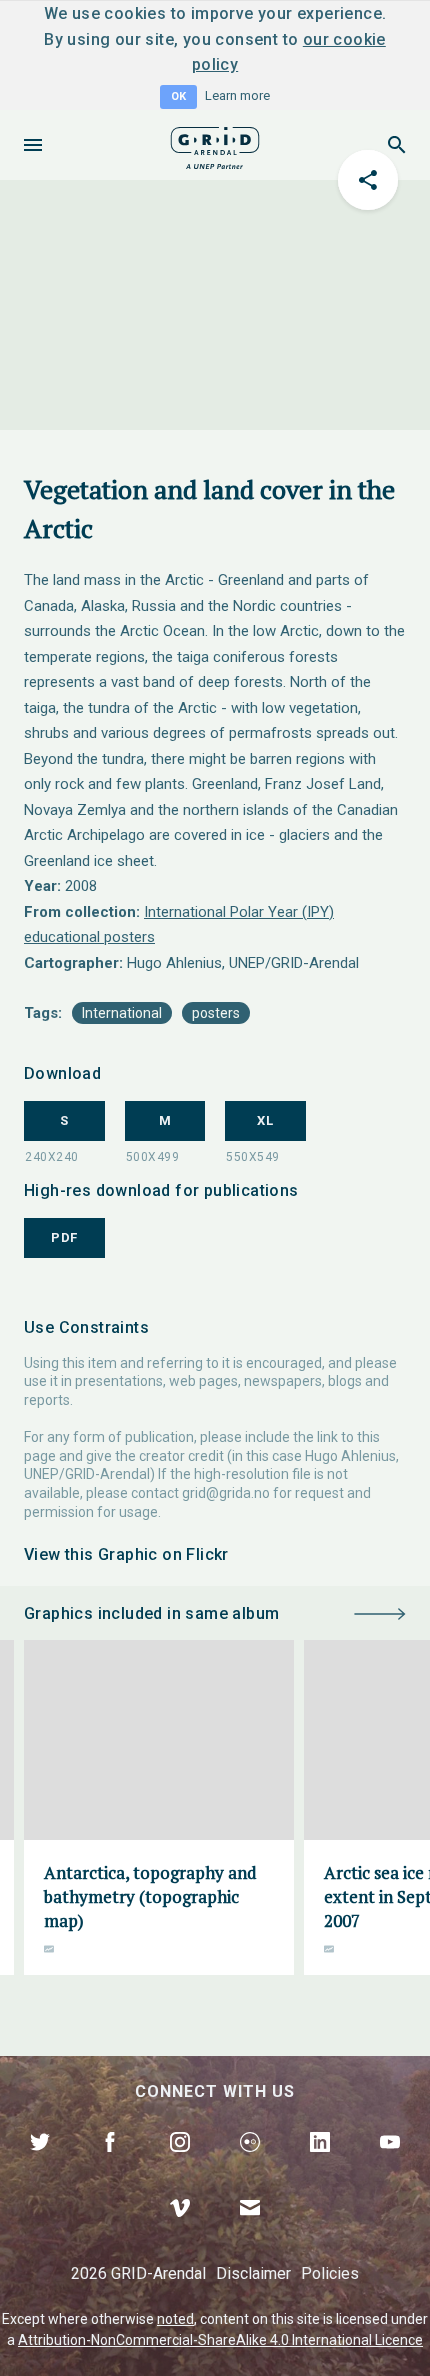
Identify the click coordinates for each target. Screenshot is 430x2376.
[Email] (250, 2231)
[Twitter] (40, 2165)
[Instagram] (180, 2165)
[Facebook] (110, 2165)
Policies (330, 2273)
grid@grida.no (226, 1493)
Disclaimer (253, 2273)
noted (175, 2319)
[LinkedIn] (320, 2165)
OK (178, 96)
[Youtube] (390, 2165)
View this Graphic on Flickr (126, 1554)
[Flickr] (250, 2165)
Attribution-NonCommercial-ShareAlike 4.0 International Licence (220, 2340)
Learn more (237, 95)
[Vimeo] (180, 2231)
